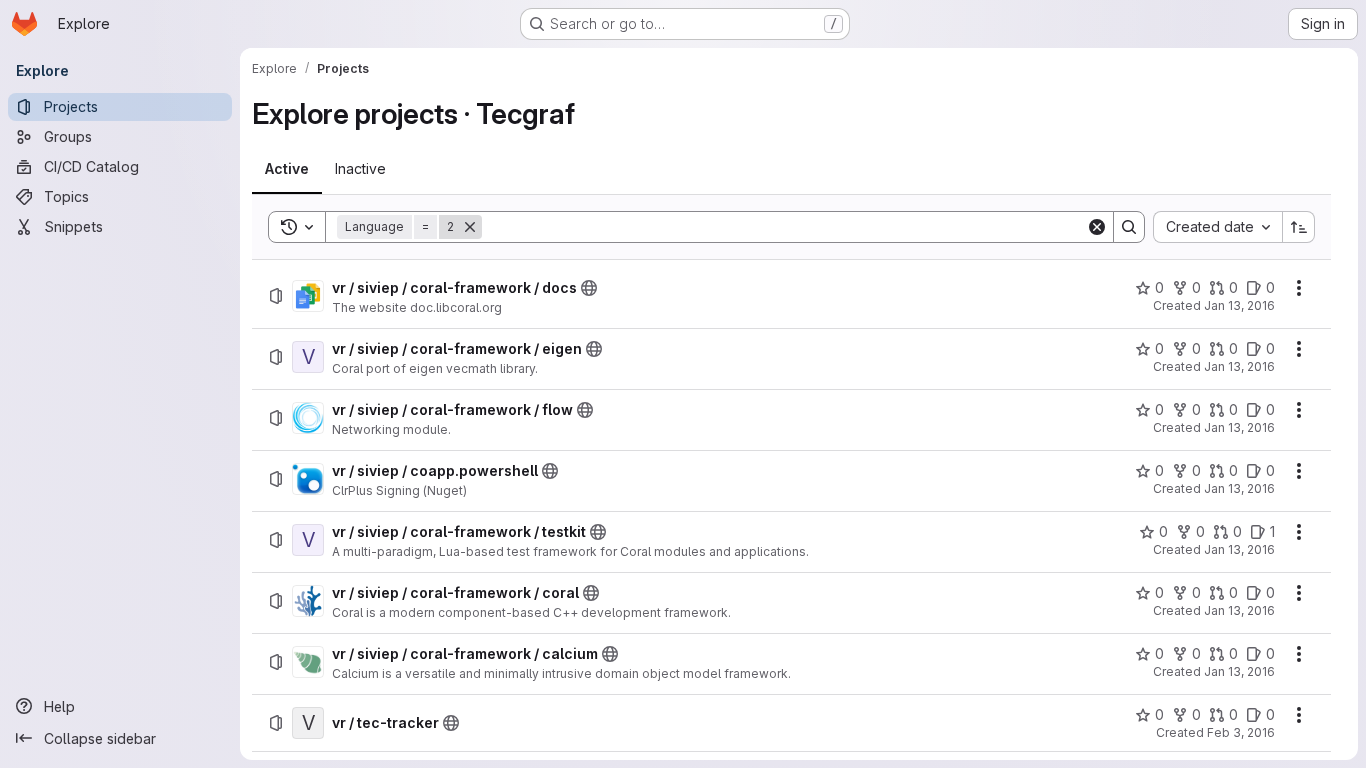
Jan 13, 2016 (1239, 305)
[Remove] (470, 227)
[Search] (1129, 227)
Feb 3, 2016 (1241, 732)
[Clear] (1097, 227)
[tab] (287, 169)
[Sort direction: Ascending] (1299, 227)
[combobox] (1217, 227)
